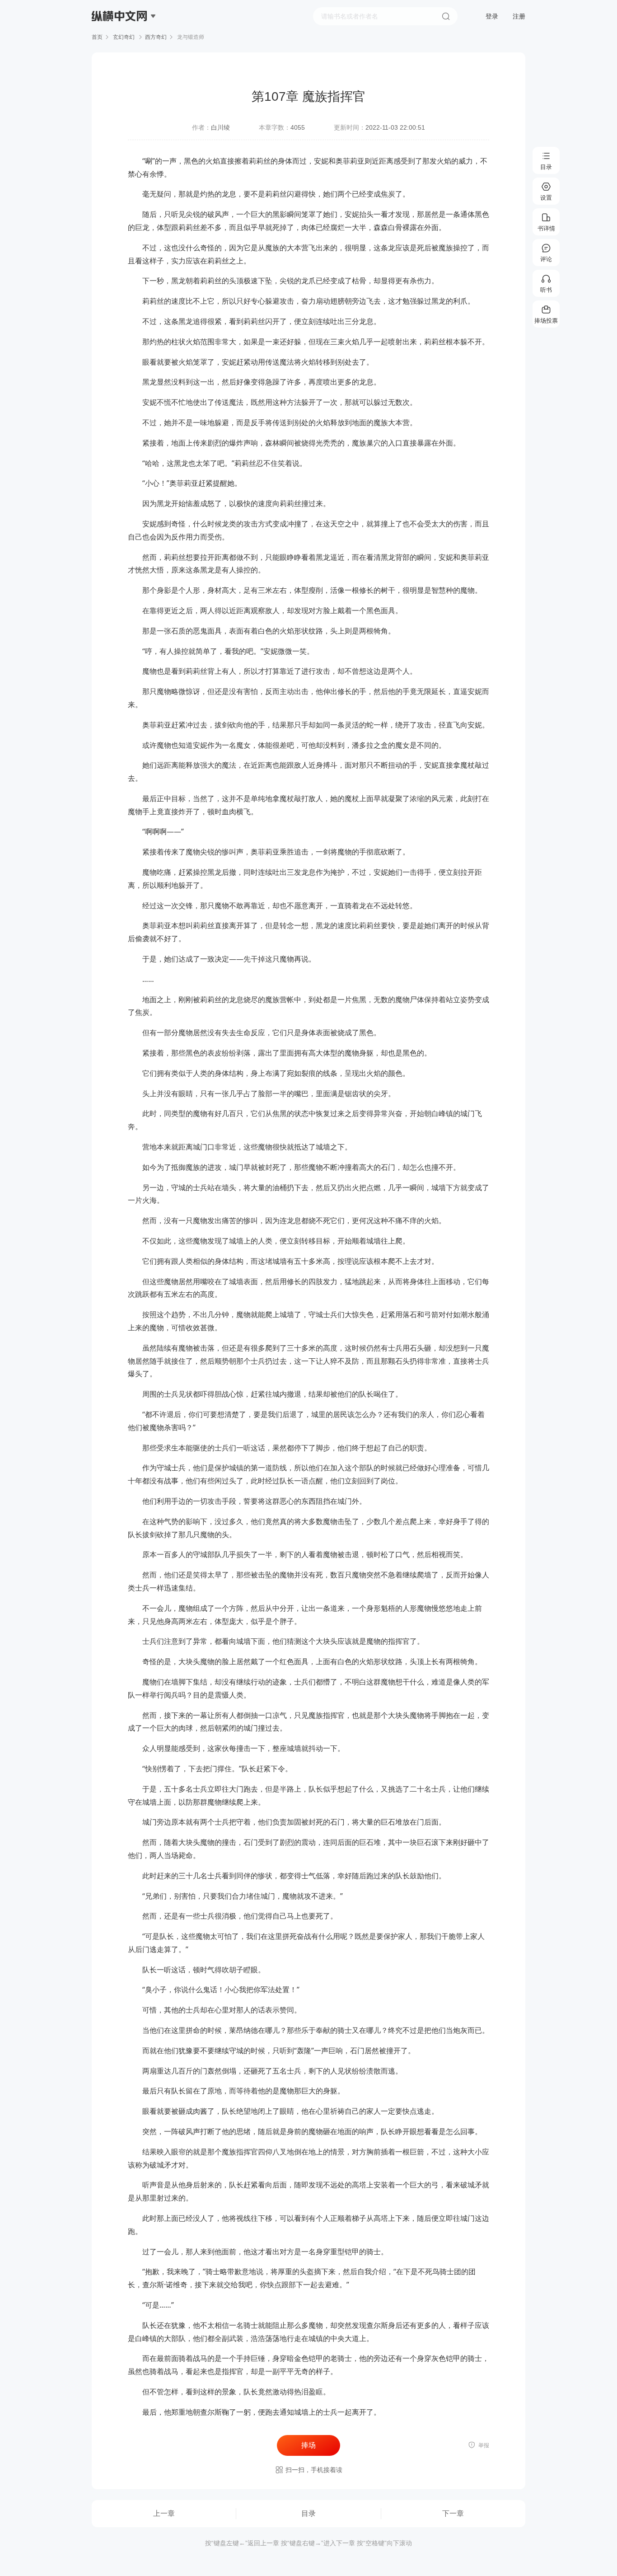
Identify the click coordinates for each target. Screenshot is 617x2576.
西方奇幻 (156, 37)
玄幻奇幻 (124, 37)
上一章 (164, 2513)
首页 (97, 37)
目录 (308, 2513)
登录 (492, 16)
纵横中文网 (120, 42)
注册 (519, 16)
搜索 (446, 16)
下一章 (453, 2513)
